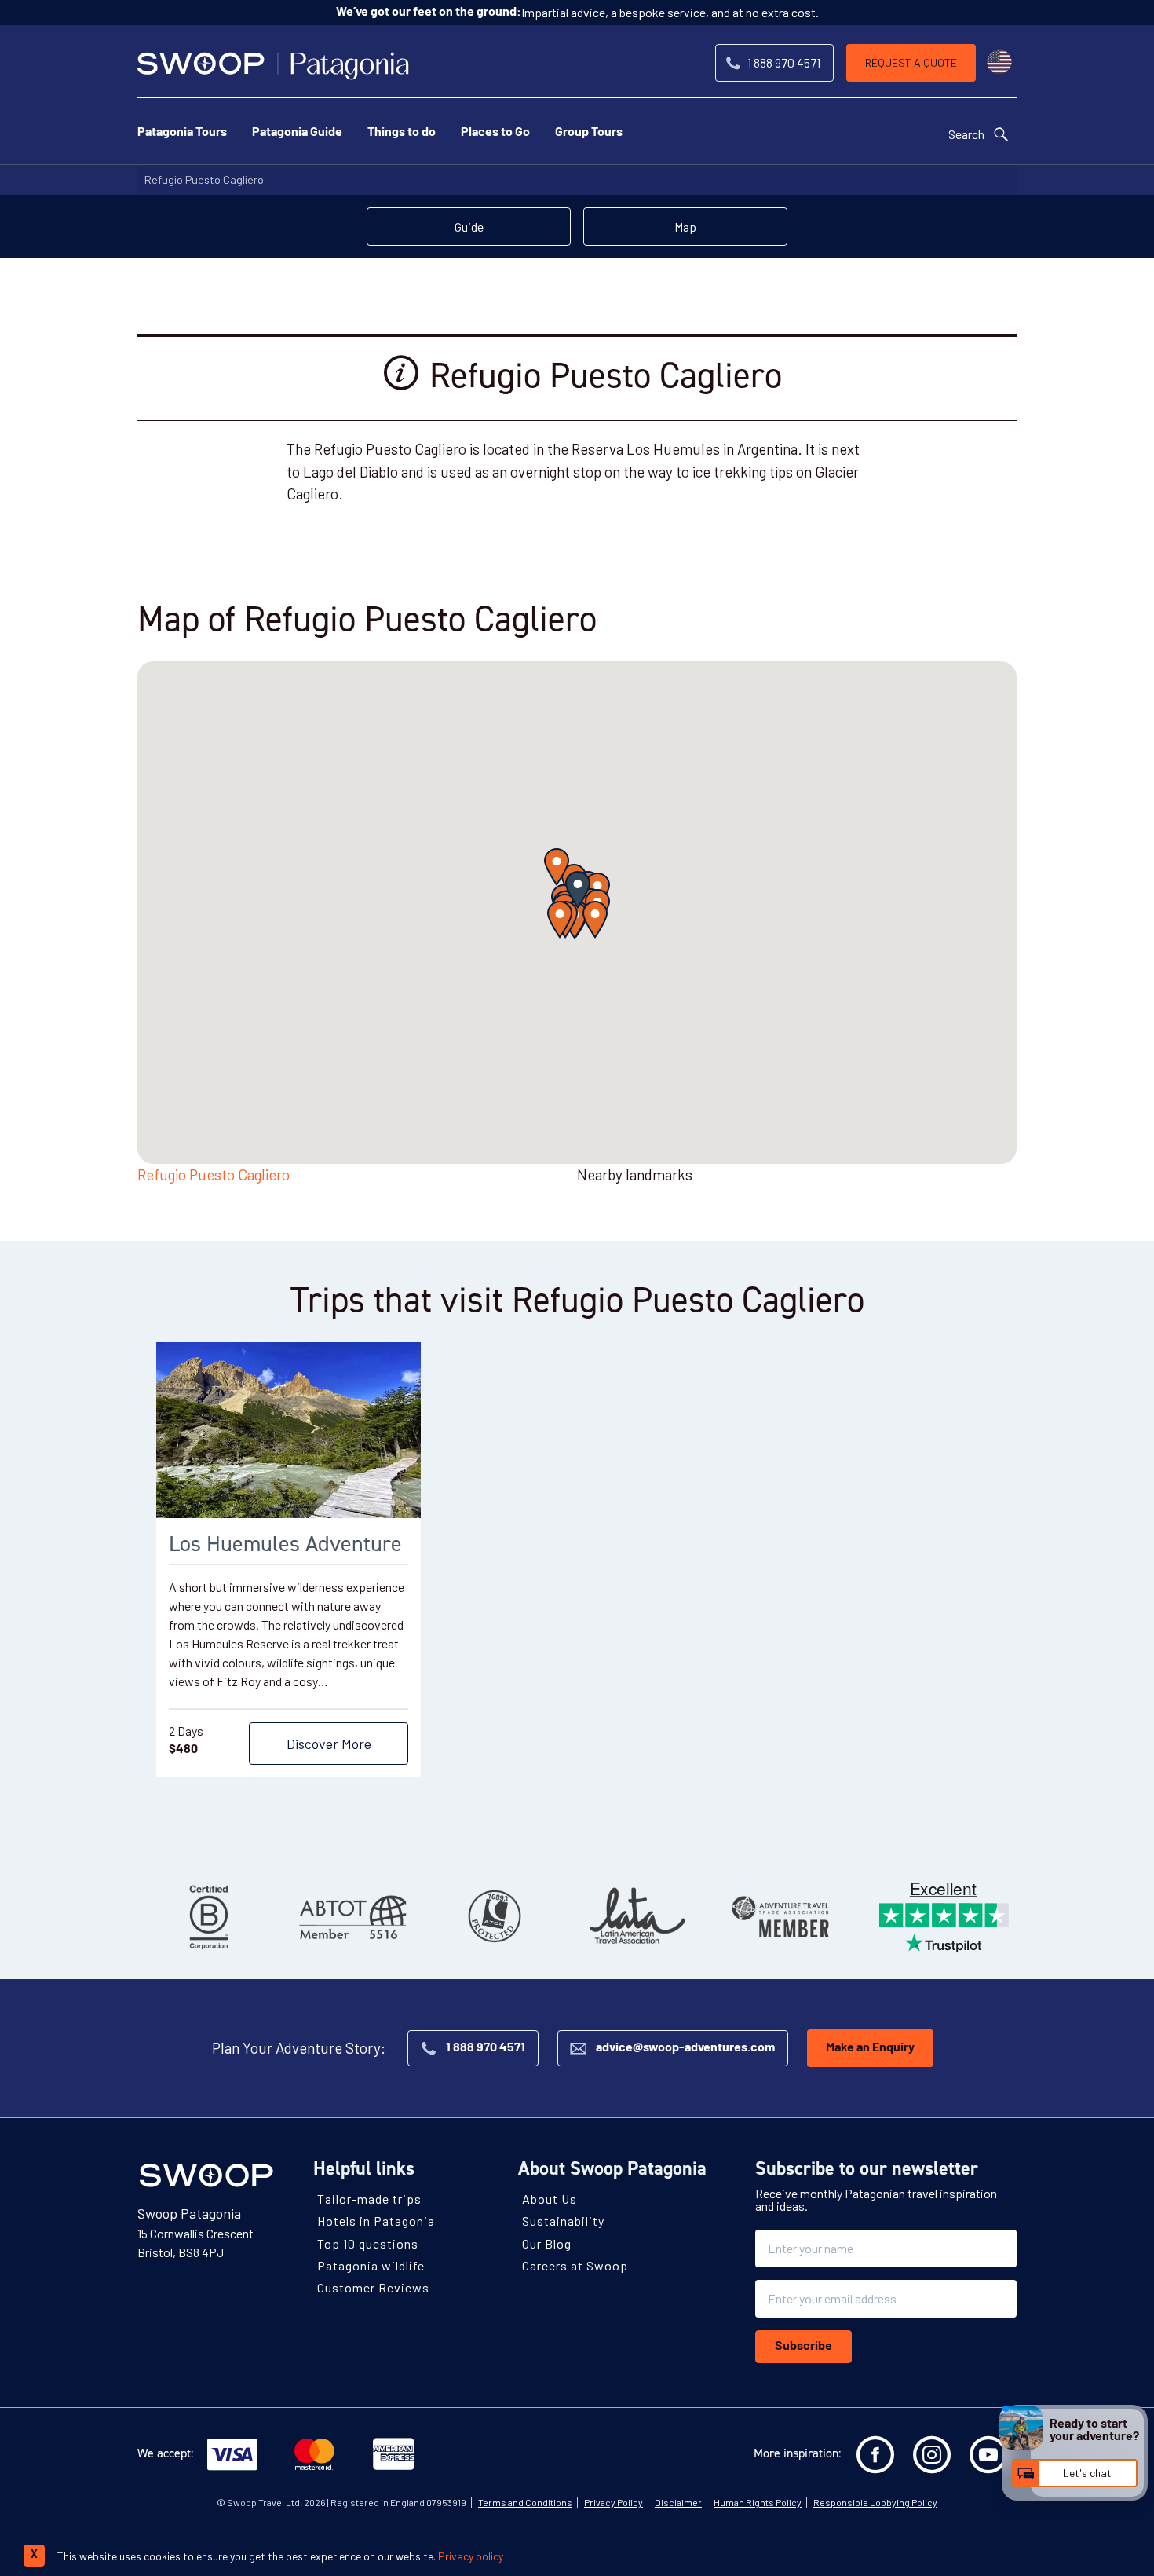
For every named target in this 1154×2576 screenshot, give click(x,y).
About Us (550, 2199)
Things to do (402, 133)
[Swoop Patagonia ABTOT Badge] (352, 1916)
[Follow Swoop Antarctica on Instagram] (932, 2455)
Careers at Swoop (575, 2265)
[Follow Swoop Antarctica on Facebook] (875, 2455)
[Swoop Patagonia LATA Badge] (637, 1916)
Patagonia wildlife (371, 2265)
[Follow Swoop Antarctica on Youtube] (988, 2455)
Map (685, 227)
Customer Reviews (373, 2287)
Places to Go (495, 133)
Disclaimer (678, 2502)
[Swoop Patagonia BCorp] (209, 1916)
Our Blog (547, 2243)
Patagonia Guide (297, 133)
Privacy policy (471, 2556)
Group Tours (589, 133)
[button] (578, 890)
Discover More (329, 1744)
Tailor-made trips (369, 2199)
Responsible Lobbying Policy (875, 2502)
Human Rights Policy (758, 2502)
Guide (469, 227)
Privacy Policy (614, 2502)
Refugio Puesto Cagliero (204, 179)
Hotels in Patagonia (376, 2221)
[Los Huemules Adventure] (288, 1430)
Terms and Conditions (525, 2502)
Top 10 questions (368, 2243)
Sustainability (563, 2221)
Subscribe (803, 2347)
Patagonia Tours (182, 133)
